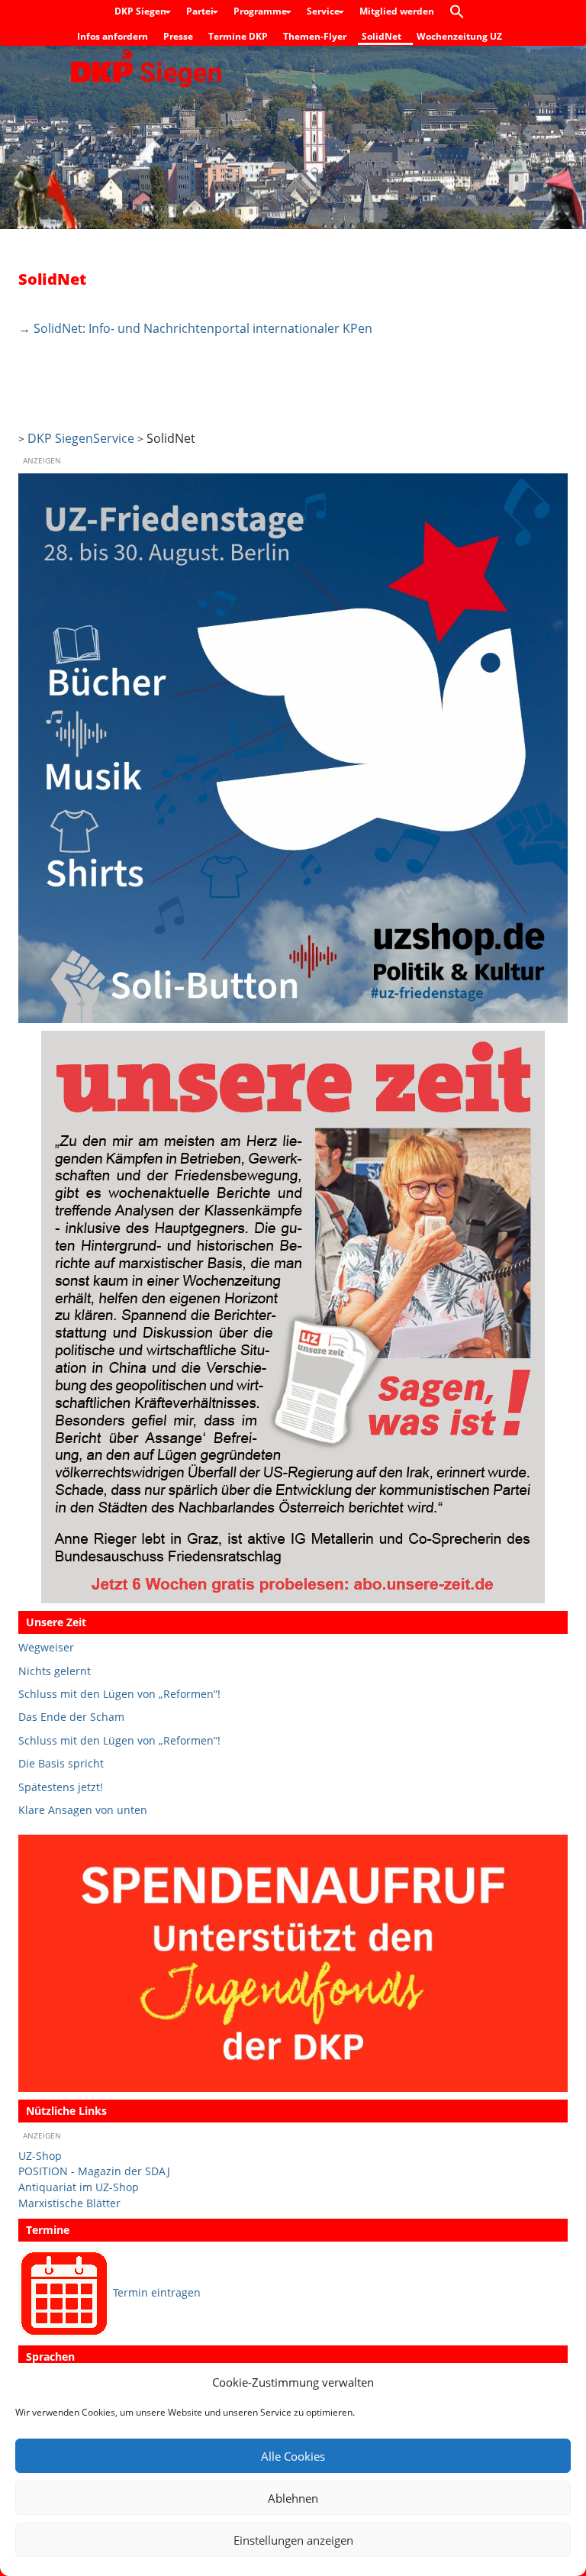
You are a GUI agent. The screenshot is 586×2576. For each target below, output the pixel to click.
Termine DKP (238, 36)
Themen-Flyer (315, 36)
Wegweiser (46, 1647)
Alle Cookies (293, 2456)
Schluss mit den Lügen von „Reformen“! (119, 1694)
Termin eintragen (157, 2292)
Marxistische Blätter (69, 2203)
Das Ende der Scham (71, 1717)
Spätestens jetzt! (61, 1787)
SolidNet (382, 36)
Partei (201, 11)
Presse (178, 36)
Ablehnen (293, 2498)
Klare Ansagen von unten (83, 1810)
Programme (261, 11)
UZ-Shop (40, 2156)
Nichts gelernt (55, 1671)
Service (324, 11)
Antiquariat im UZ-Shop (79, 2187)
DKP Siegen (142, 11)
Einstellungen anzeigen (293, 2540)
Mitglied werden (397, 11)
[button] (461, 13)
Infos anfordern (113, 36)
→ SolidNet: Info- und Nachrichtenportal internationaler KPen (195, 328)
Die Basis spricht (61, 1763)
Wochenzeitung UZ (459, 36)
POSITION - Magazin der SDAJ (94, 2171)
